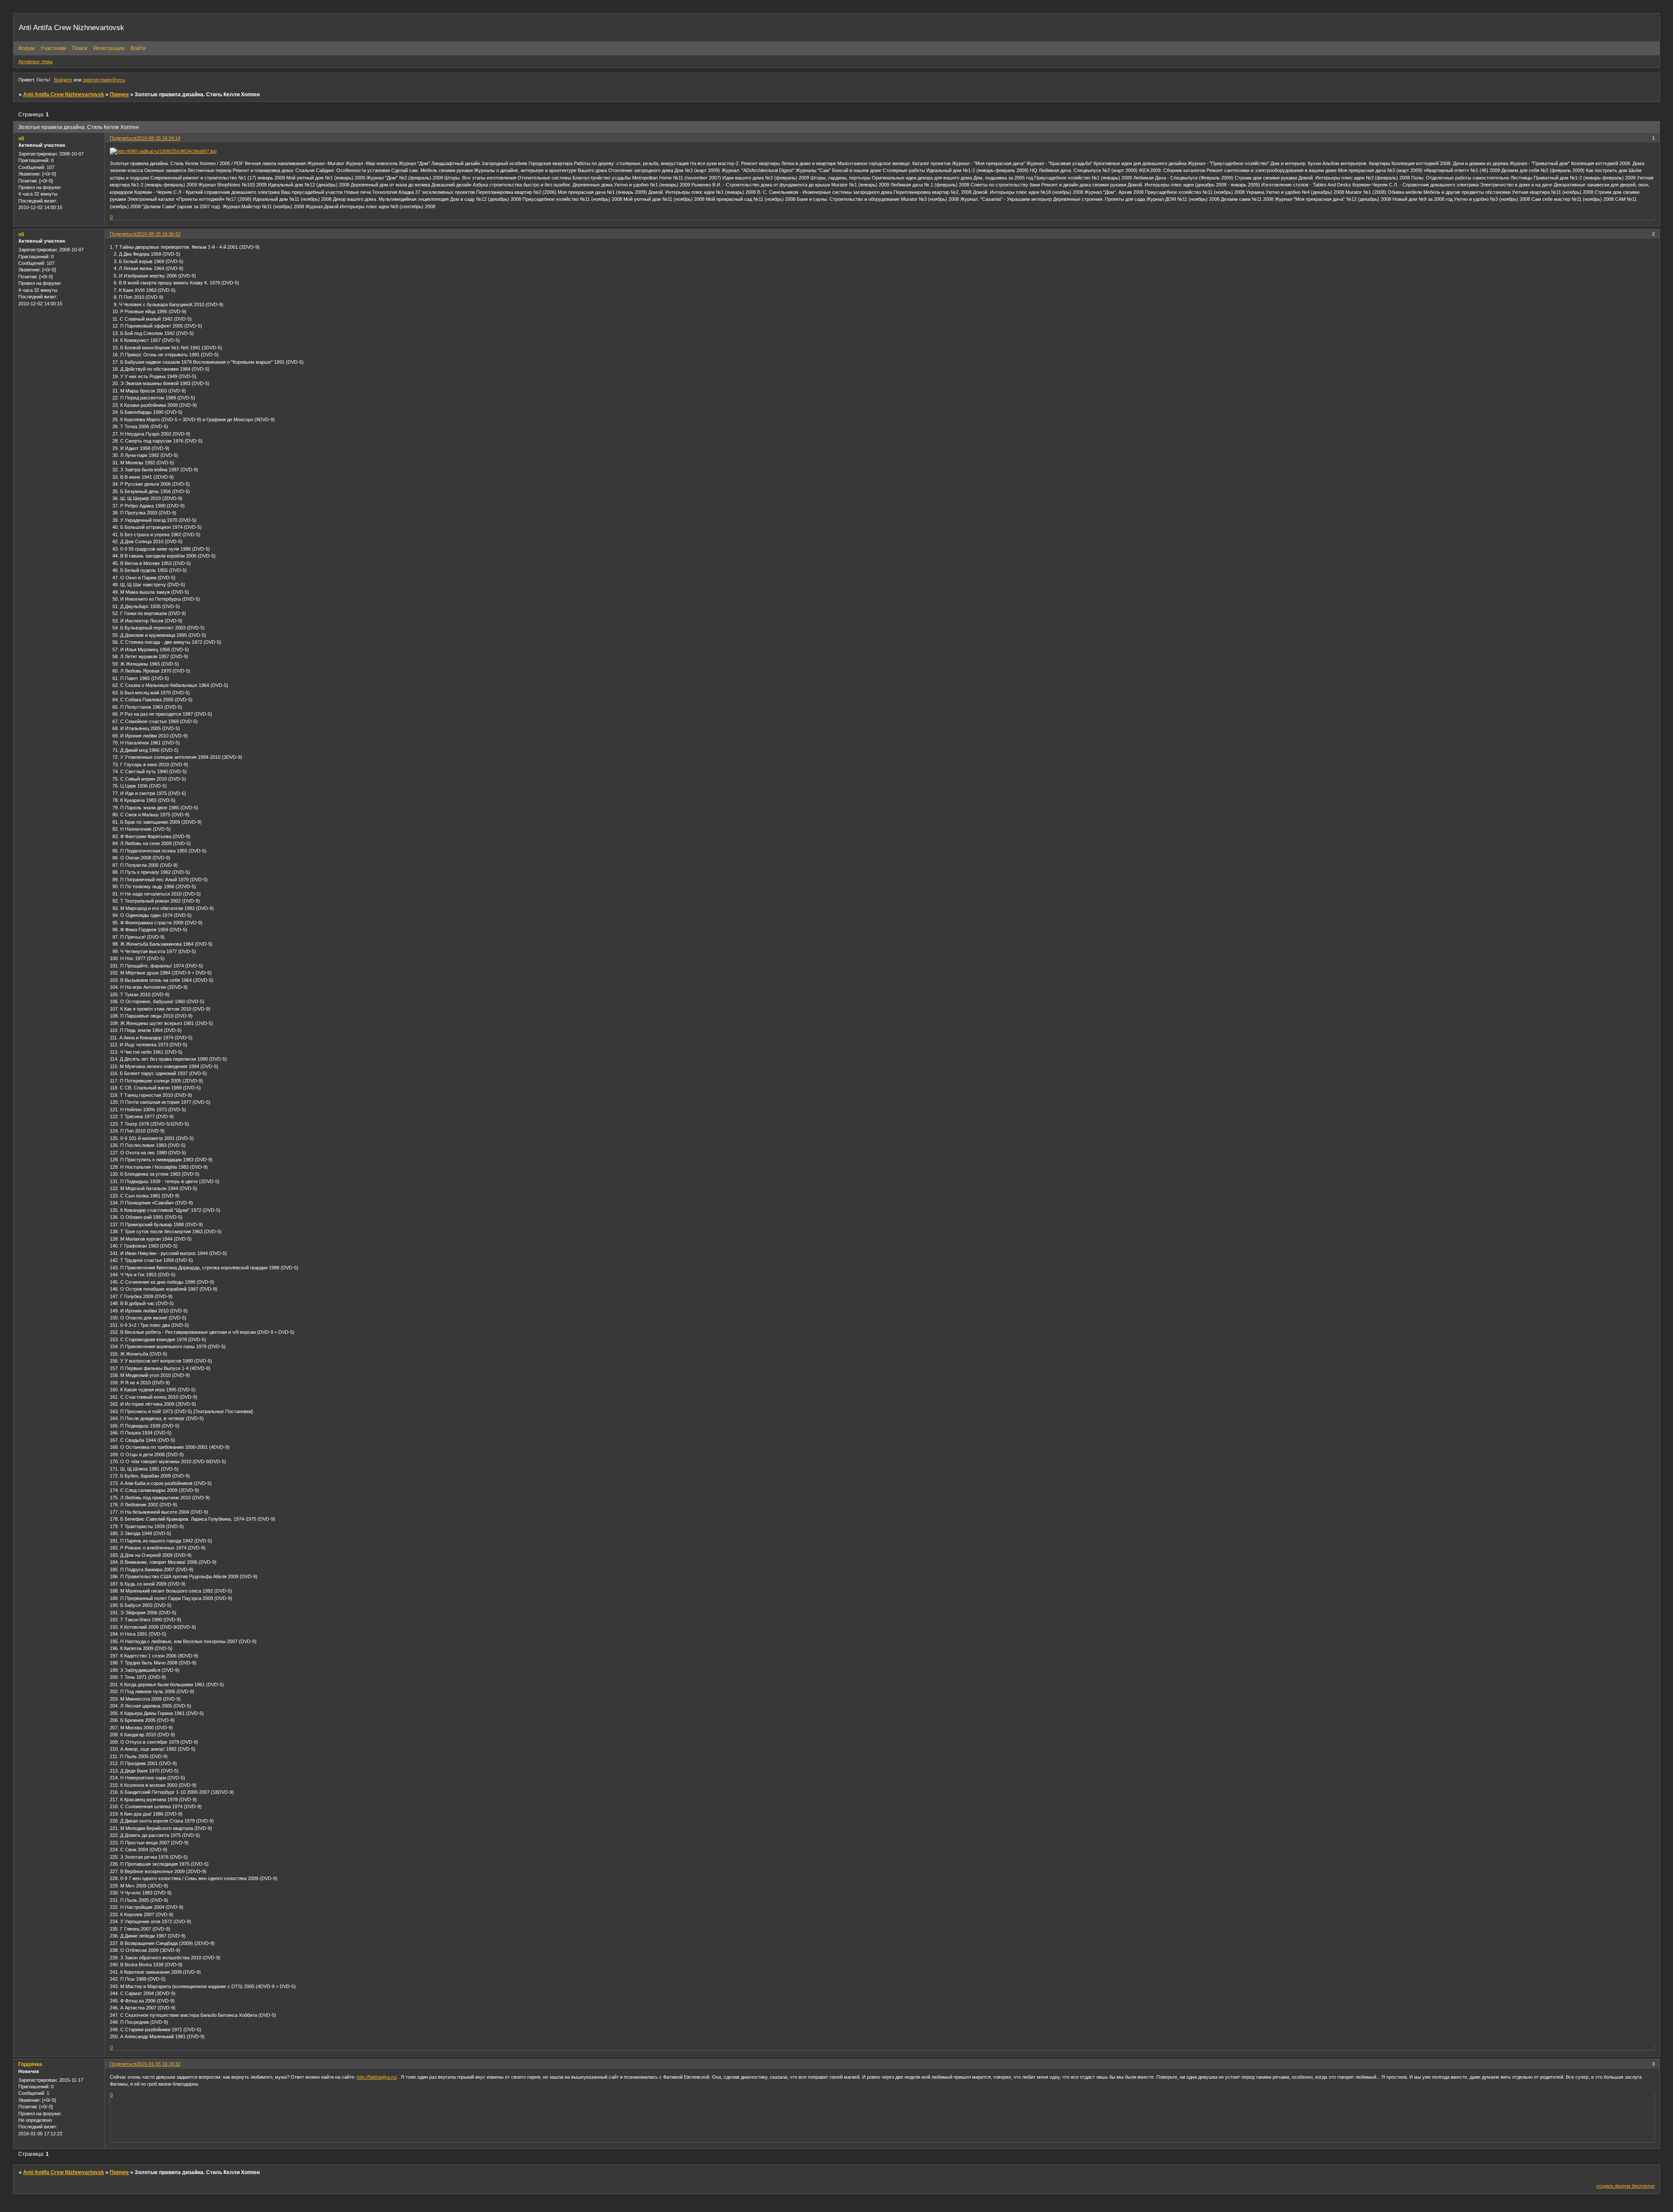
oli (21, 139)
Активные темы (36, 61)
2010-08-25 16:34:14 (158, 138)
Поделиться (123, 138)
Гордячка (30, 2064)
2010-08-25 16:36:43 (158, 234)
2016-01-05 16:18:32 (158, 2064)
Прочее (119, 95)
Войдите (63, 80)
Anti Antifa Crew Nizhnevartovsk (64, 95)
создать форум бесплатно (1626, 2186)
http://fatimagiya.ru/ (377, 2077)
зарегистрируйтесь (104, 80)
